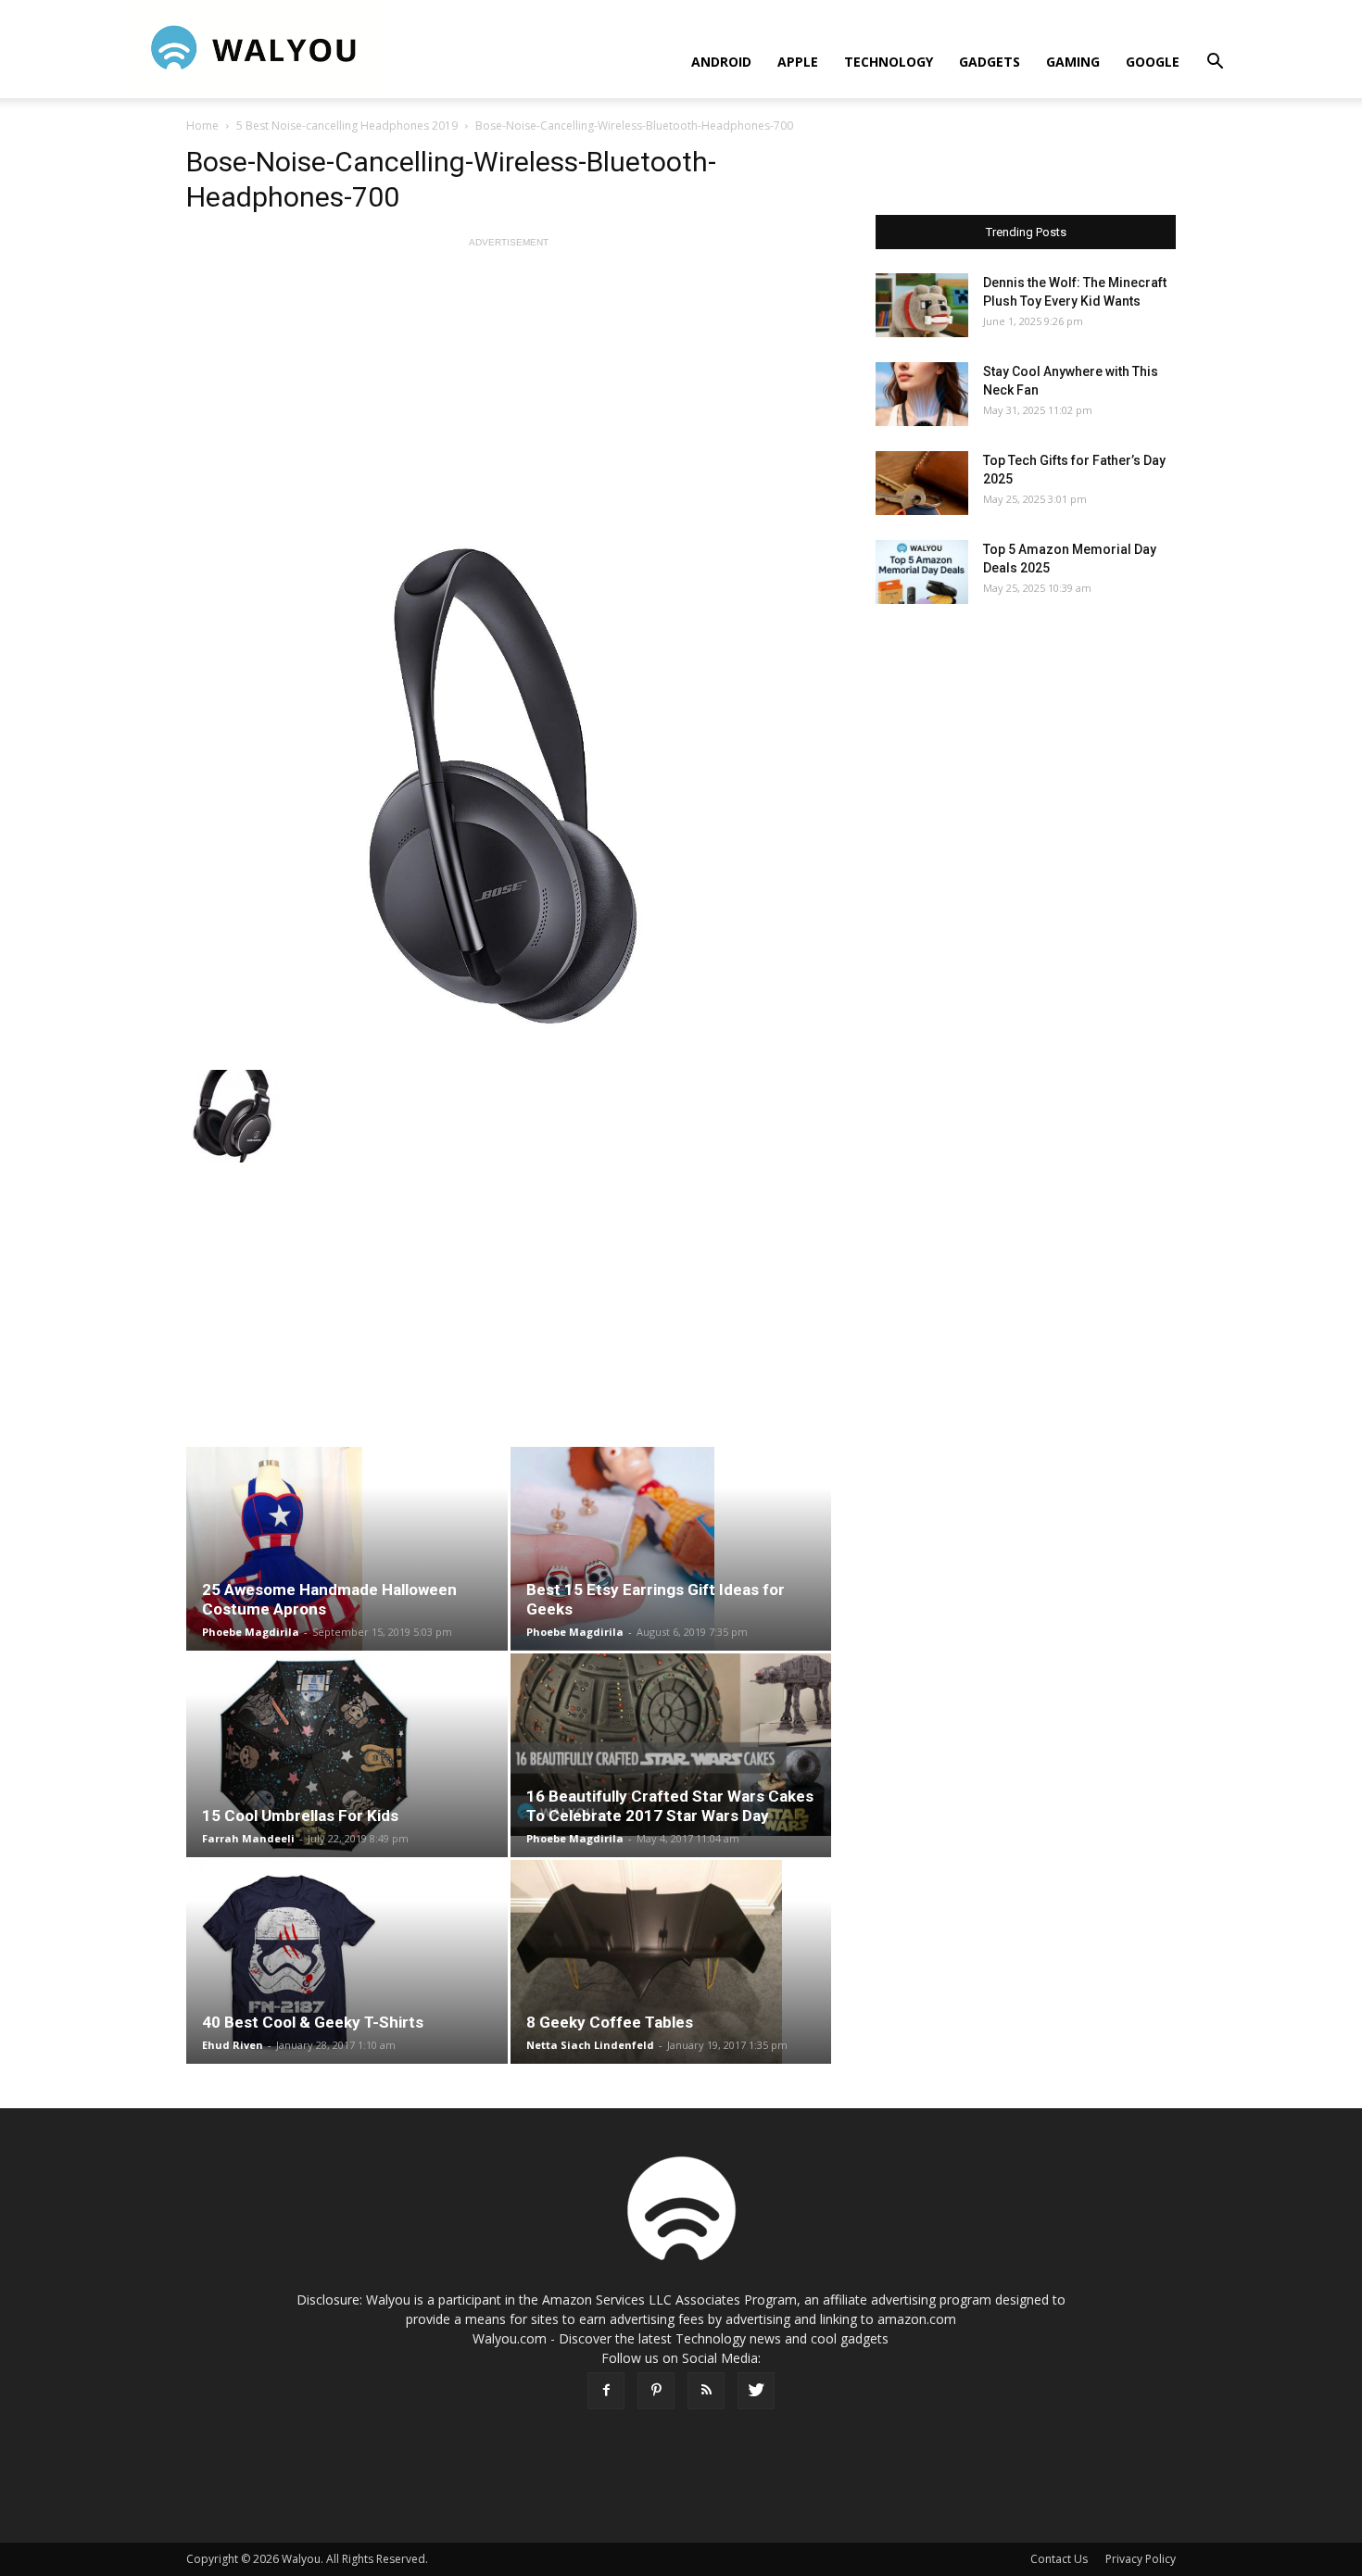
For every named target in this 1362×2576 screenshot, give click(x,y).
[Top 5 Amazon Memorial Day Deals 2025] (922, 572)
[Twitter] (756, 2391)
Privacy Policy (1141, 2559)
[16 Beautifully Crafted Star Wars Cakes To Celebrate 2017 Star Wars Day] (671, 1745)
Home (202, 126)
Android (721, 62)
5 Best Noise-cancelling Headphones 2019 (347, 126)
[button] (1215, 63)
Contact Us (1059, 2559)
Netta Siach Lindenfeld (590, 2045)
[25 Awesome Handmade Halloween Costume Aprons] (347, 1549)
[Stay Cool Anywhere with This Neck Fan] (922, 394)
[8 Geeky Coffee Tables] (671, 1962)
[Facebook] (606, 2391)
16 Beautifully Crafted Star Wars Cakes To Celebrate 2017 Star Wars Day (670, 1806)
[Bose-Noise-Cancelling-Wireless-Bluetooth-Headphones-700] (509, 786)
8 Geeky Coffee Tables (610, 2022)
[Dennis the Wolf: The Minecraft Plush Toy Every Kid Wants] (922, 305)
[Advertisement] (509, 382)
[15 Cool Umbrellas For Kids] (347, 1755)
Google (1153, 62)
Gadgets (990, 62)
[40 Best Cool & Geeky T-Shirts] (347, 1962)
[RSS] (706, 2391)
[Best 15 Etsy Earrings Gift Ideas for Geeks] (671, 1549)
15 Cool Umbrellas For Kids (300, 1816)
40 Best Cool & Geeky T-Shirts (313, 2022)
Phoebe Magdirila (251, 1632)
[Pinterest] (656, 2391)
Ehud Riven (233, 2045)
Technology (889, 62)
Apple (798, 62)
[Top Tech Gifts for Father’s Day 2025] (922, 483)
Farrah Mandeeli (248, 1838)
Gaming (1073, 62)
